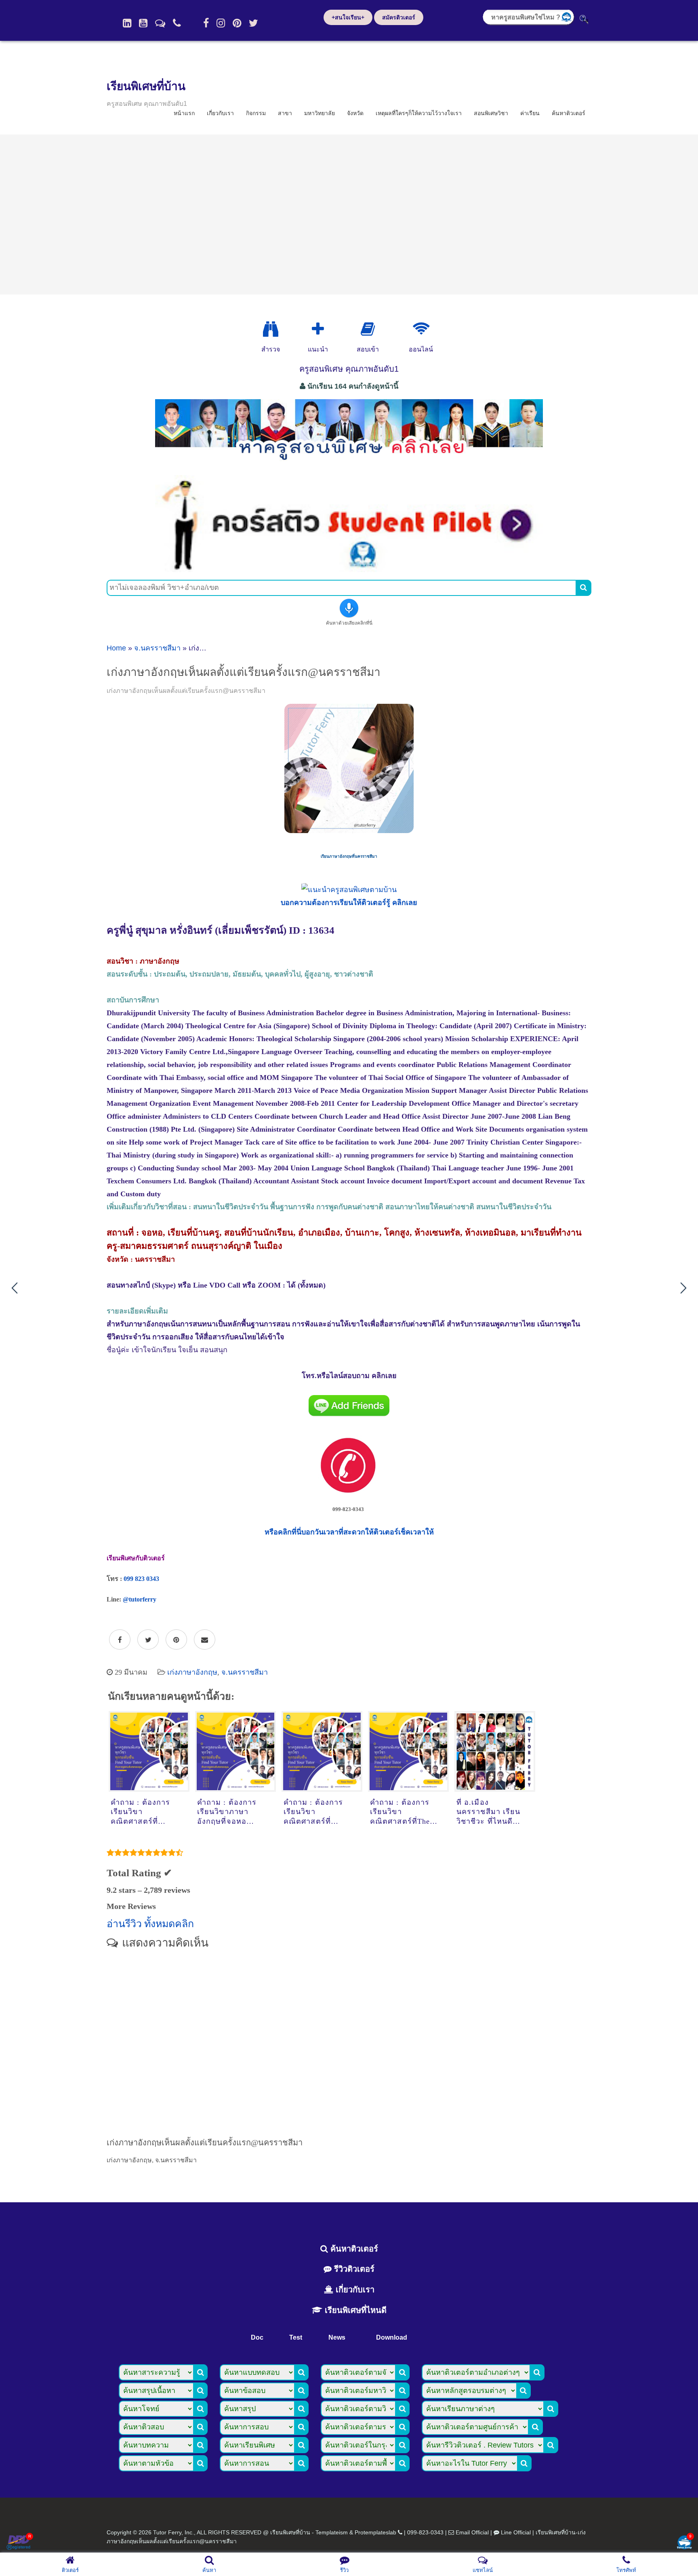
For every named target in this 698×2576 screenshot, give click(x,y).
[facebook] (206, 23)
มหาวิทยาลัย (320, 113)
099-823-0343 (425, 2532)
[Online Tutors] (421, 329)
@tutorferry (140, 1599)
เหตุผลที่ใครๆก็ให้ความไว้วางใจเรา (419, 113)
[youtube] (143, 23)
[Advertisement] (349, 215)
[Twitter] (253, 23)
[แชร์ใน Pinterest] (176, 1640)
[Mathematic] (318, 329)
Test (296, 2337)
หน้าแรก (184, 113)
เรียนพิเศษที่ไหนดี (354, 2310)
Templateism (332, 2532)
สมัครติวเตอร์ (399, 17)
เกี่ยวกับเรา (220, 113)
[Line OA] (160, 23)
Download (392, 2337)
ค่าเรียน (530, 113)
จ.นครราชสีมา (157, 648)
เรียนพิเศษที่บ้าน (146, 86)
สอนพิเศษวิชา (491, 113)
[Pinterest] (237, 23)
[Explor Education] (271, 329)
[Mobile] (177, 23)
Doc (257, 2337)
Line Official (516, 2532)
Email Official (472, 2532)
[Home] (127, 23)
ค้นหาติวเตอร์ (569, 113)
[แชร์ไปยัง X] (148, 1640)
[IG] (221, 23)
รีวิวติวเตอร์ (353, 2269)
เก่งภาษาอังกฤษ (192, 1672)
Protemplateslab (375, 2532)
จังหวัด (355, 113)
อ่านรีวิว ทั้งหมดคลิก (150, 1924)
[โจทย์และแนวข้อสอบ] (684, 2543)
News (337, 2337)
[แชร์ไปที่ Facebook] (120, 1640)
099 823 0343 (141, 1579)
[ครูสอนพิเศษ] (349, 464)
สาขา (285, 113)
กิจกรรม (256, 113)
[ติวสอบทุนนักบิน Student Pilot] (349, 569)
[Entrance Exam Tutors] (368, 329)
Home (116, 648)
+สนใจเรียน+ (348, 17)
